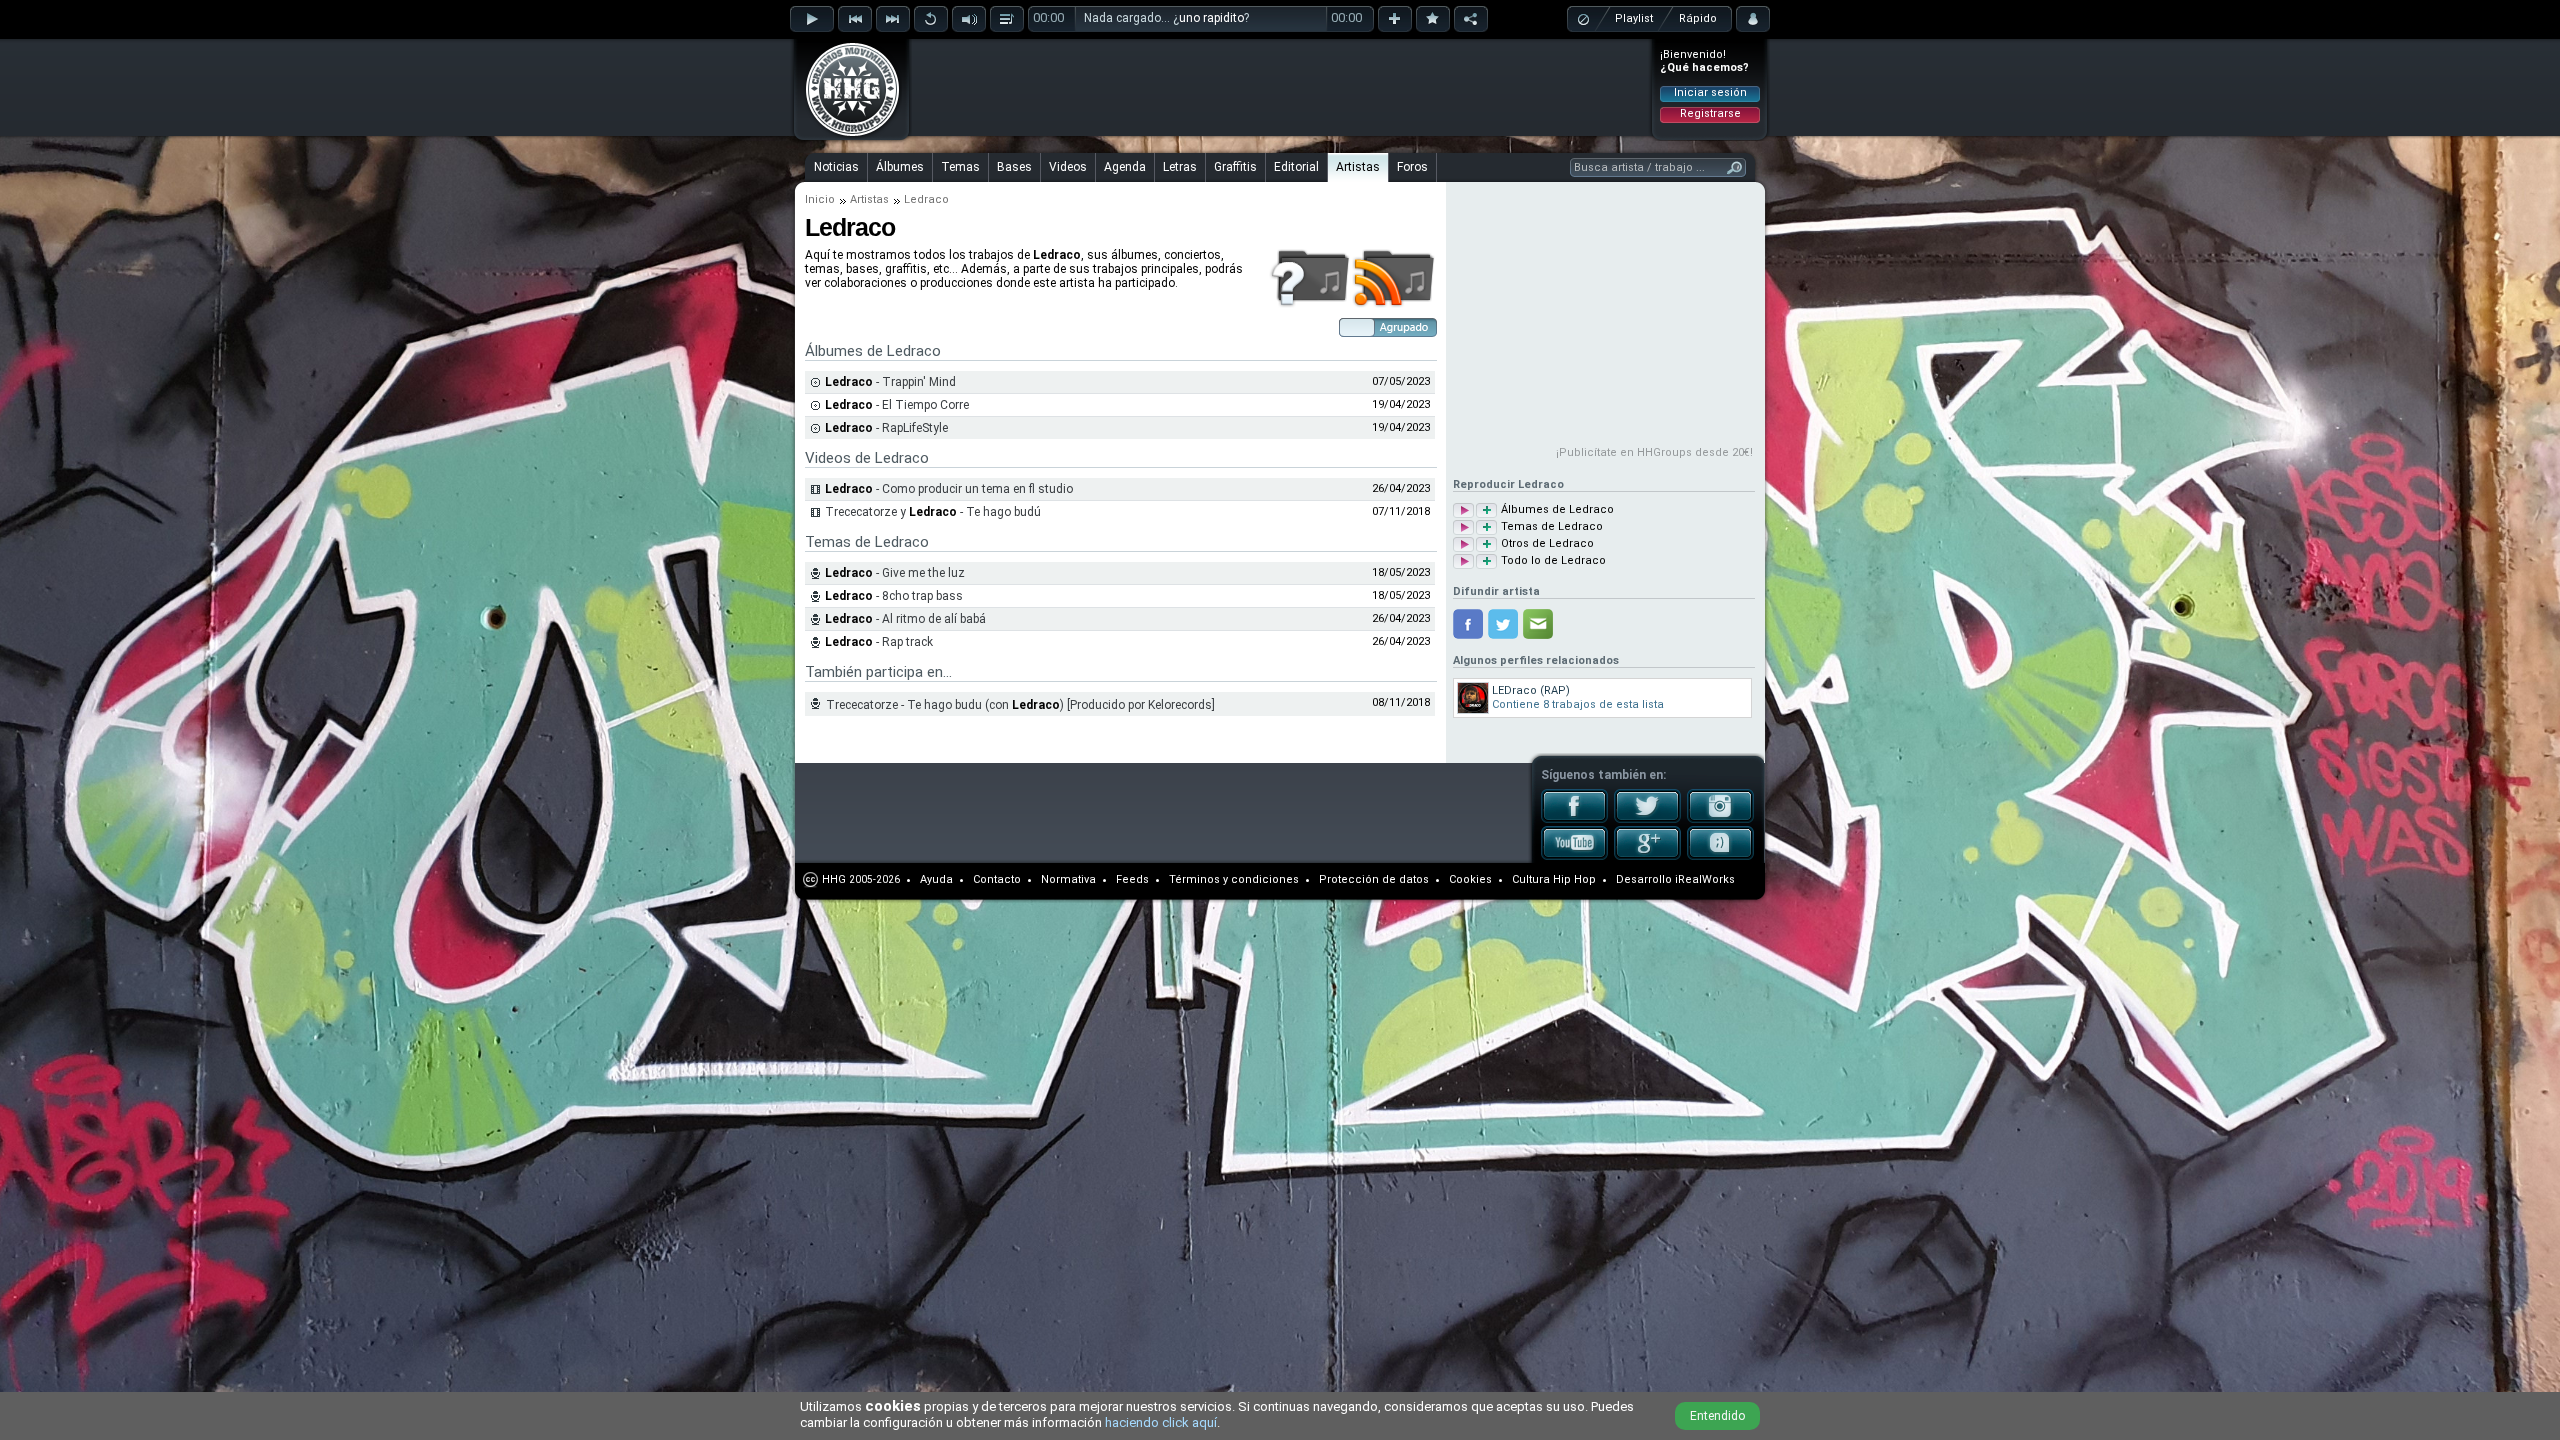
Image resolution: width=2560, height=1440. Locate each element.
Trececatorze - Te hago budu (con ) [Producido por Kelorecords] (1020, 705)
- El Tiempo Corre (897, 405)
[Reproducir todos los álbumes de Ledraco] (1463, 510)
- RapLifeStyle (886, 428)
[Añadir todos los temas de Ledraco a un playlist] (1486, 527)
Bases (1014, 167)
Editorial (1296, 167)
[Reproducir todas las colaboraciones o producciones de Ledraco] (1463, 544)
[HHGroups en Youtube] (1574, 856)
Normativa (1068, 879)
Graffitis (1235, 167)
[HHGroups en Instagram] (1720, 819)
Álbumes (900, 167)
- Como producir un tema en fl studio (949, 489)
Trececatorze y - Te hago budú (933, 512)
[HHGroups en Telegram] (1720, 856)
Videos (1068, 167)
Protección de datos (1374, 879)
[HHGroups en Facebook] (1574, 819)
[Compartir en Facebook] (1468, 624)
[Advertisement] (1281, 87)
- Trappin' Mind (890, 382)
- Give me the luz (895, 573)
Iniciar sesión (1710, 92)
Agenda (1125, 167)
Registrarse (1710, 113)
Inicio (820, 199)
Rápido (1698, 18)
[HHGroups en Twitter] (1647, 819)
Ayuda (936, 879)
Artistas (1358, 167)
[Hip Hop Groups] (846, 135)
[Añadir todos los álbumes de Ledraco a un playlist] (1486, 510)
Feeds (1132, 879)
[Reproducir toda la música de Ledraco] (1463, 561)
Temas (960, 167)
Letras (1180, 167)
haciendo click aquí (1161, 1422)
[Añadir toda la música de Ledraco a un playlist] (1486, 561)
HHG (834, 879)
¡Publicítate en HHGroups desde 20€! (1654, 452)
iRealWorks (1705, 879)
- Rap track (879, 642)
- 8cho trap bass (894, 596)
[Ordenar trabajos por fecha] (1388, 333)
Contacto (997, 879)
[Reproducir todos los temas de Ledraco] (1463, 527)
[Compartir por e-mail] (1538, 624)
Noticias (836, 167)
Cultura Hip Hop (1554, 879)
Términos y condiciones (1234, 879)
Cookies (1470, 879)
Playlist (1634, 18)
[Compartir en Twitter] (1503, 624)
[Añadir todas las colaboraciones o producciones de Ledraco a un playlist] (1486, 544)
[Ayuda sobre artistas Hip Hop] (1309, 304)
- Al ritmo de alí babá (905, 619)
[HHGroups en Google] (1647, 856)
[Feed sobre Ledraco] (1394, 304)
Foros (1412, 167)
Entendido (1717, 1416)
